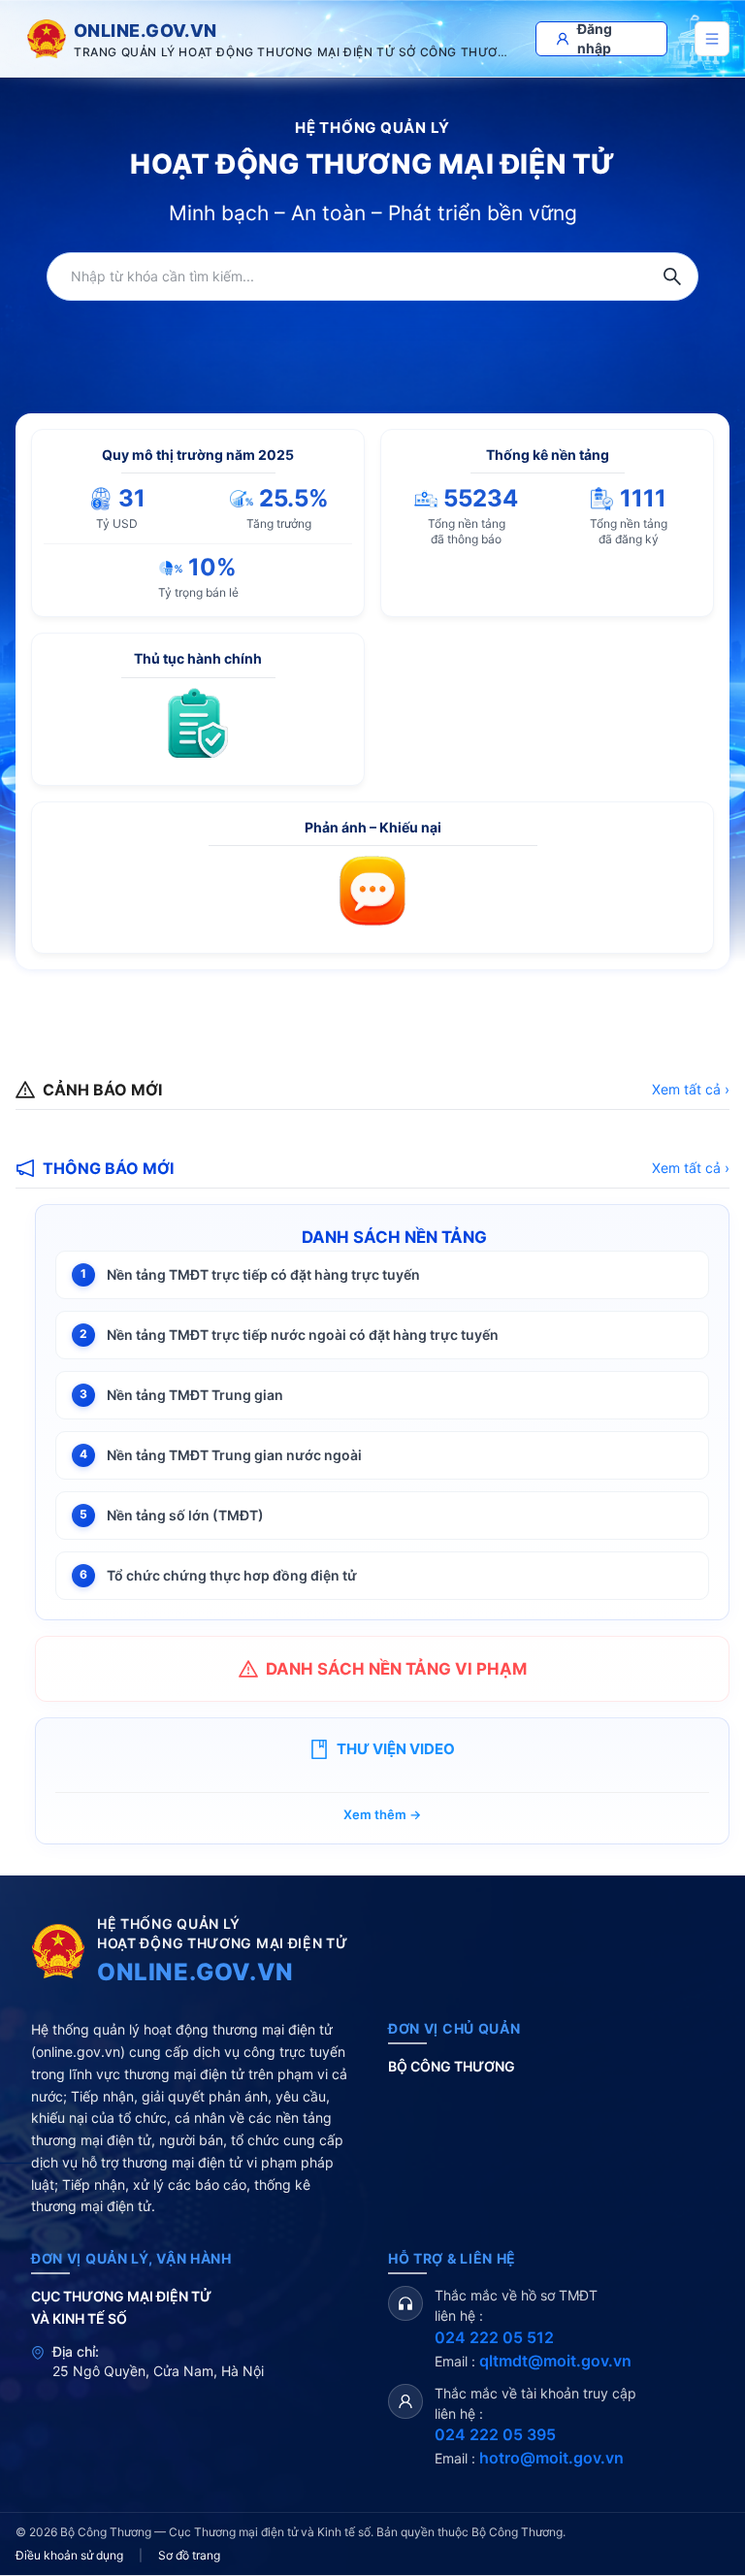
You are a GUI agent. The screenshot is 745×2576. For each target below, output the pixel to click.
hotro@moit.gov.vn (551, 2458)
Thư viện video (396, 1749)
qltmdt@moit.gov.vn (555, 2361)
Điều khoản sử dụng (69, 2555)
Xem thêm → (382, 1814)
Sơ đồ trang (189, 2555)
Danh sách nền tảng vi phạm (396, 1669)
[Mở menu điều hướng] (712, 39)
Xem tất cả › (691, 1089)
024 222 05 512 (494, 2337)
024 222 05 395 (495, 2434)
